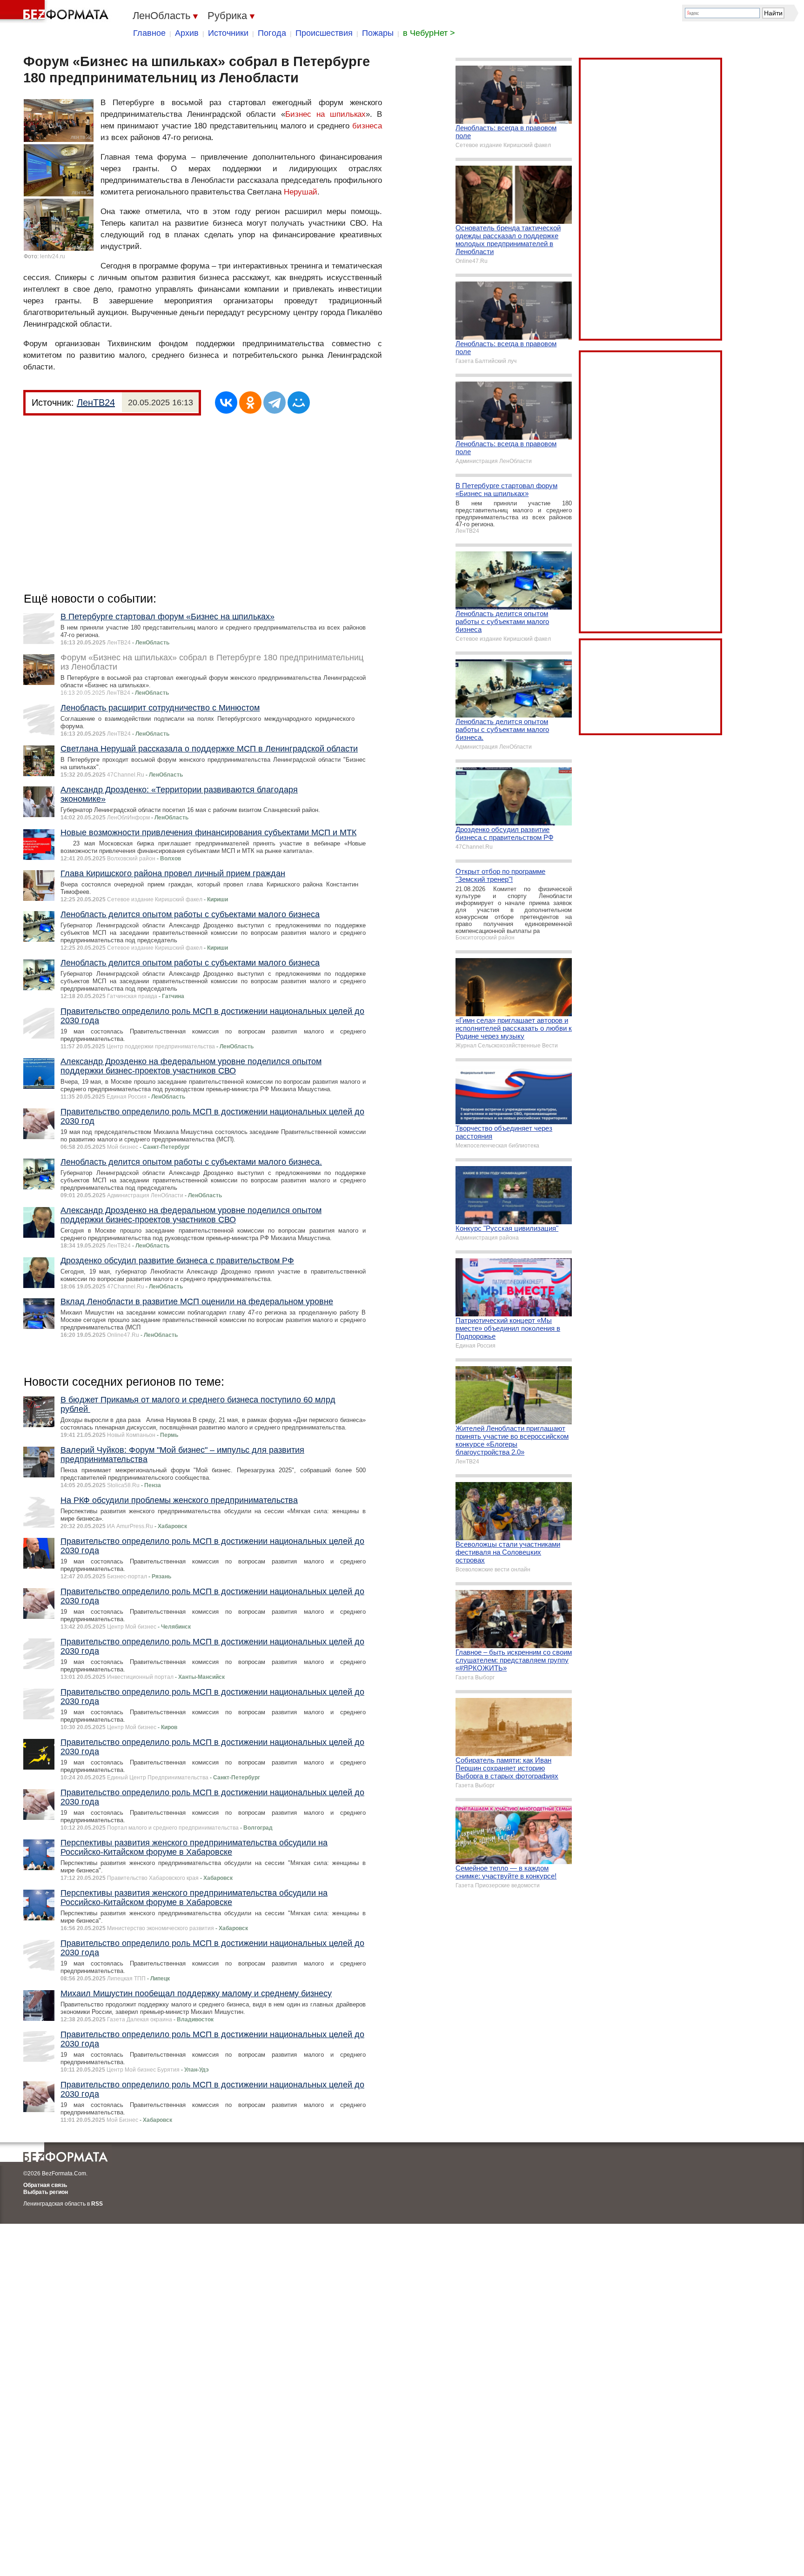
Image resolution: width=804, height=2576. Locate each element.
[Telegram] (275, 402)
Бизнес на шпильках (325, 114)
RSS (97, 2204)
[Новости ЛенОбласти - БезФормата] (56, 12)
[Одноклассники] (250, 402)
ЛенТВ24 (96, 402)
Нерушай (301, 192)
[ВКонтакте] (226, 402)
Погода (272, 33)
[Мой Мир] (299, 402)
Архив (187, 33)
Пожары (378, 33)
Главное (149, 33)
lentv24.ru (53, 256)
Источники (228, 33)
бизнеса (367, 126)
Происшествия (324, 33)
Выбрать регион (46, 2192)
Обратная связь (45, 2185)
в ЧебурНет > (429, 33)
